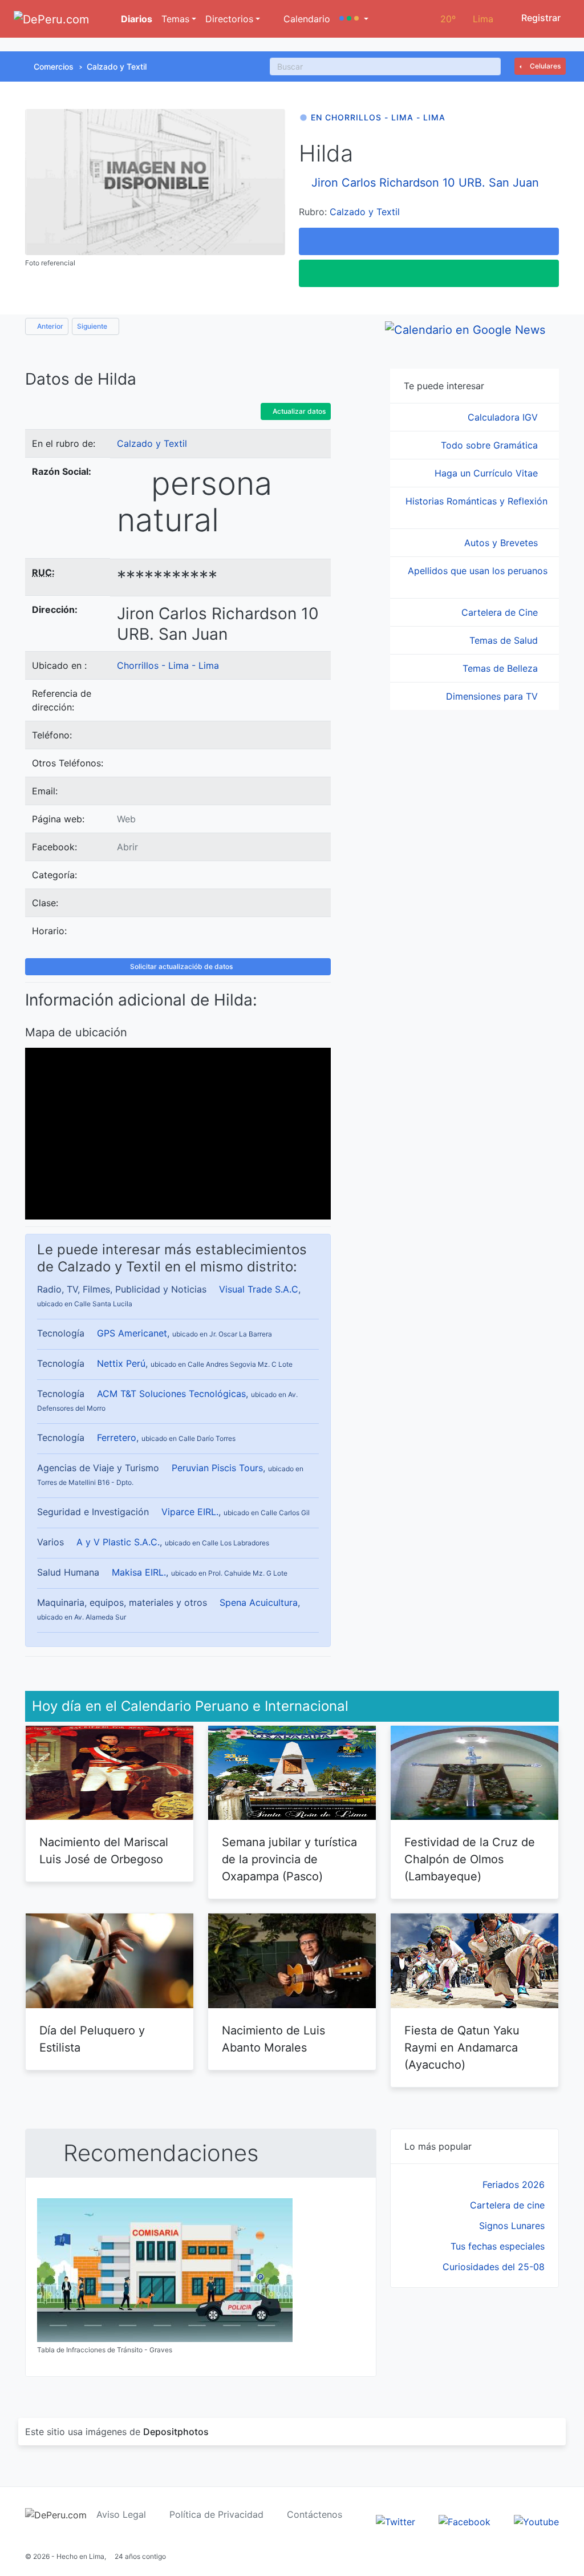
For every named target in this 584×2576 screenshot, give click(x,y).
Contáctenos (315, 2514)
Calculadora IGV (504, 417)
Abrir (127, 847)
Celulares (544, 66)
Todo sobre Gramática (491, 445)
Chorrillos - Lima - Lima (168, 665)
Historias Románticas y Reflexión (476, 501)
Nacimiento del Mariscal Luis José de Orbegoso (104, 1851)
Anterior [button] (49, 326)
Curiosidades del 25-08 (494, 2267)
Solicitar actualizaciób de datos (181, 966)
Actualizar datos (298, 411)
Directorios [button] (229, 19)
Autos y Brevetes (502, 543)
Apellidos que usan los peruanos (478, 571)
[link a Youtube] (536, 2521)
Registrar (540, 18)
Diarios (135, 19)
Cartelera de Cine (501, 612)
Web (126, 819)
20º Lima (467, 19)
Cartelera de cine (507, 2205)
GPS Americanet (132, 1333)
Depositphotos (176, 2432)
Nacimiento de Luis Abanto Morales (273, 2039)
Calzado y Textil (117, 66)
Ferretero (117, 1438)
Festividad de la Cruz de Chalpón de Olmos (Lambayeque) (470, 1859)
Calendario (305, 19)
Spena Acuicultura (259, 1602)
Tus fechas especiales (498, 2246)
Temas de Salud (505, 640)
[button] (354, 19)
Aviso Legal (121, 2514)
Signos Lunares (512, 2226)
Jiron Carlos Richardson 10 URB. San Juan (425, 183)
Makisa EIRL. (139, 1572)
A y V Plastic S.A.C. (118, 1542)
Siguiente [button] (93, 326)
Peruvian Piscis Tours (217, 1468)
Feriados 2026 (514, 2185)
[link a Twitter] (396, 2521)
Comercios (54, 66)
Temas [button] (175, 19)
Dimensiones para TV (493, 696)
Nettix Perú (121, 1363)
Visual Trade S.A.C (259, 1289)
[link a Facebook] (465, 2521)
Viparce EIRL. (190, 1512)
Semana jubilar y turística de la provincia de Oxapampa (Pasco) (289, 1859)
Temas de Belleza (502, 668)
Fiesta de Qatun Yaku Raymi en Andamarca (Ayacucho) (462, 2048)
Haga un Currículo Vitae (488, 473)
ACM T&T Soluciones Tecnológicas (171, 1394)
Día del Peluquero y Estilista (92, 2039)
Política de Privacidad (216, 2514)
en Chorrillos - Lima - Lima (378, 117)
